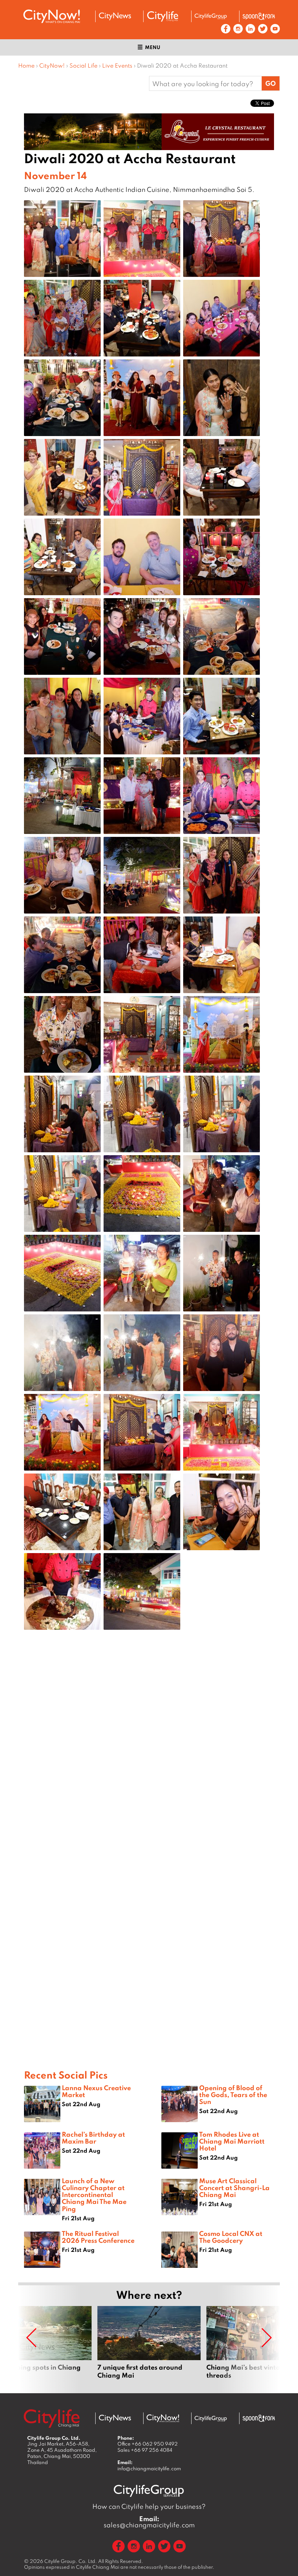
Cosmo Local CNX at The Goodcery (231, 2237)
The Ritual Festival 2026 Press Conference (98, 2237)
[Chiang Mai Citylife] (163, 16)
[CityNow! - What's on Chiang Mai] (52, 16)
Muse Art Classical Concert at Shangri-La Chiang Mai (234, 2188)
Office (148, 2444)
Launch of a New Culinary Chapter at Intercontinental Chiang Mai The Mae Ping (94, 2195)
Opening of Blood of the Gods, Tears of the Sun (233, 2095)
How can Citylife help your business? (149, 2506)
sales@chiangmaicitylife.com (149, 2522)
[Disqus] (149, 1751)
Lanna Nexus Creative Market (96, 2091)
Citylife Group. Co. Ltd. (71, 2561)
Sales (145, 2450)
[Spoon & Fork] (259, 16)
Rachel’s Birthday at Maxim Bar (93, 2138)
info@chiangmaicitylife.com (149, 2468)
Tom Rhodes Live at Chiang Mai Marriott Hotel (232, 2141)
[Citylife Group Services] (211, 16)
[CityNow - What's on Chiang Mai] (163, 2418)
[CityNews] (115, 16)
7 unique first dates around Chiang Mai (149, 2347)
